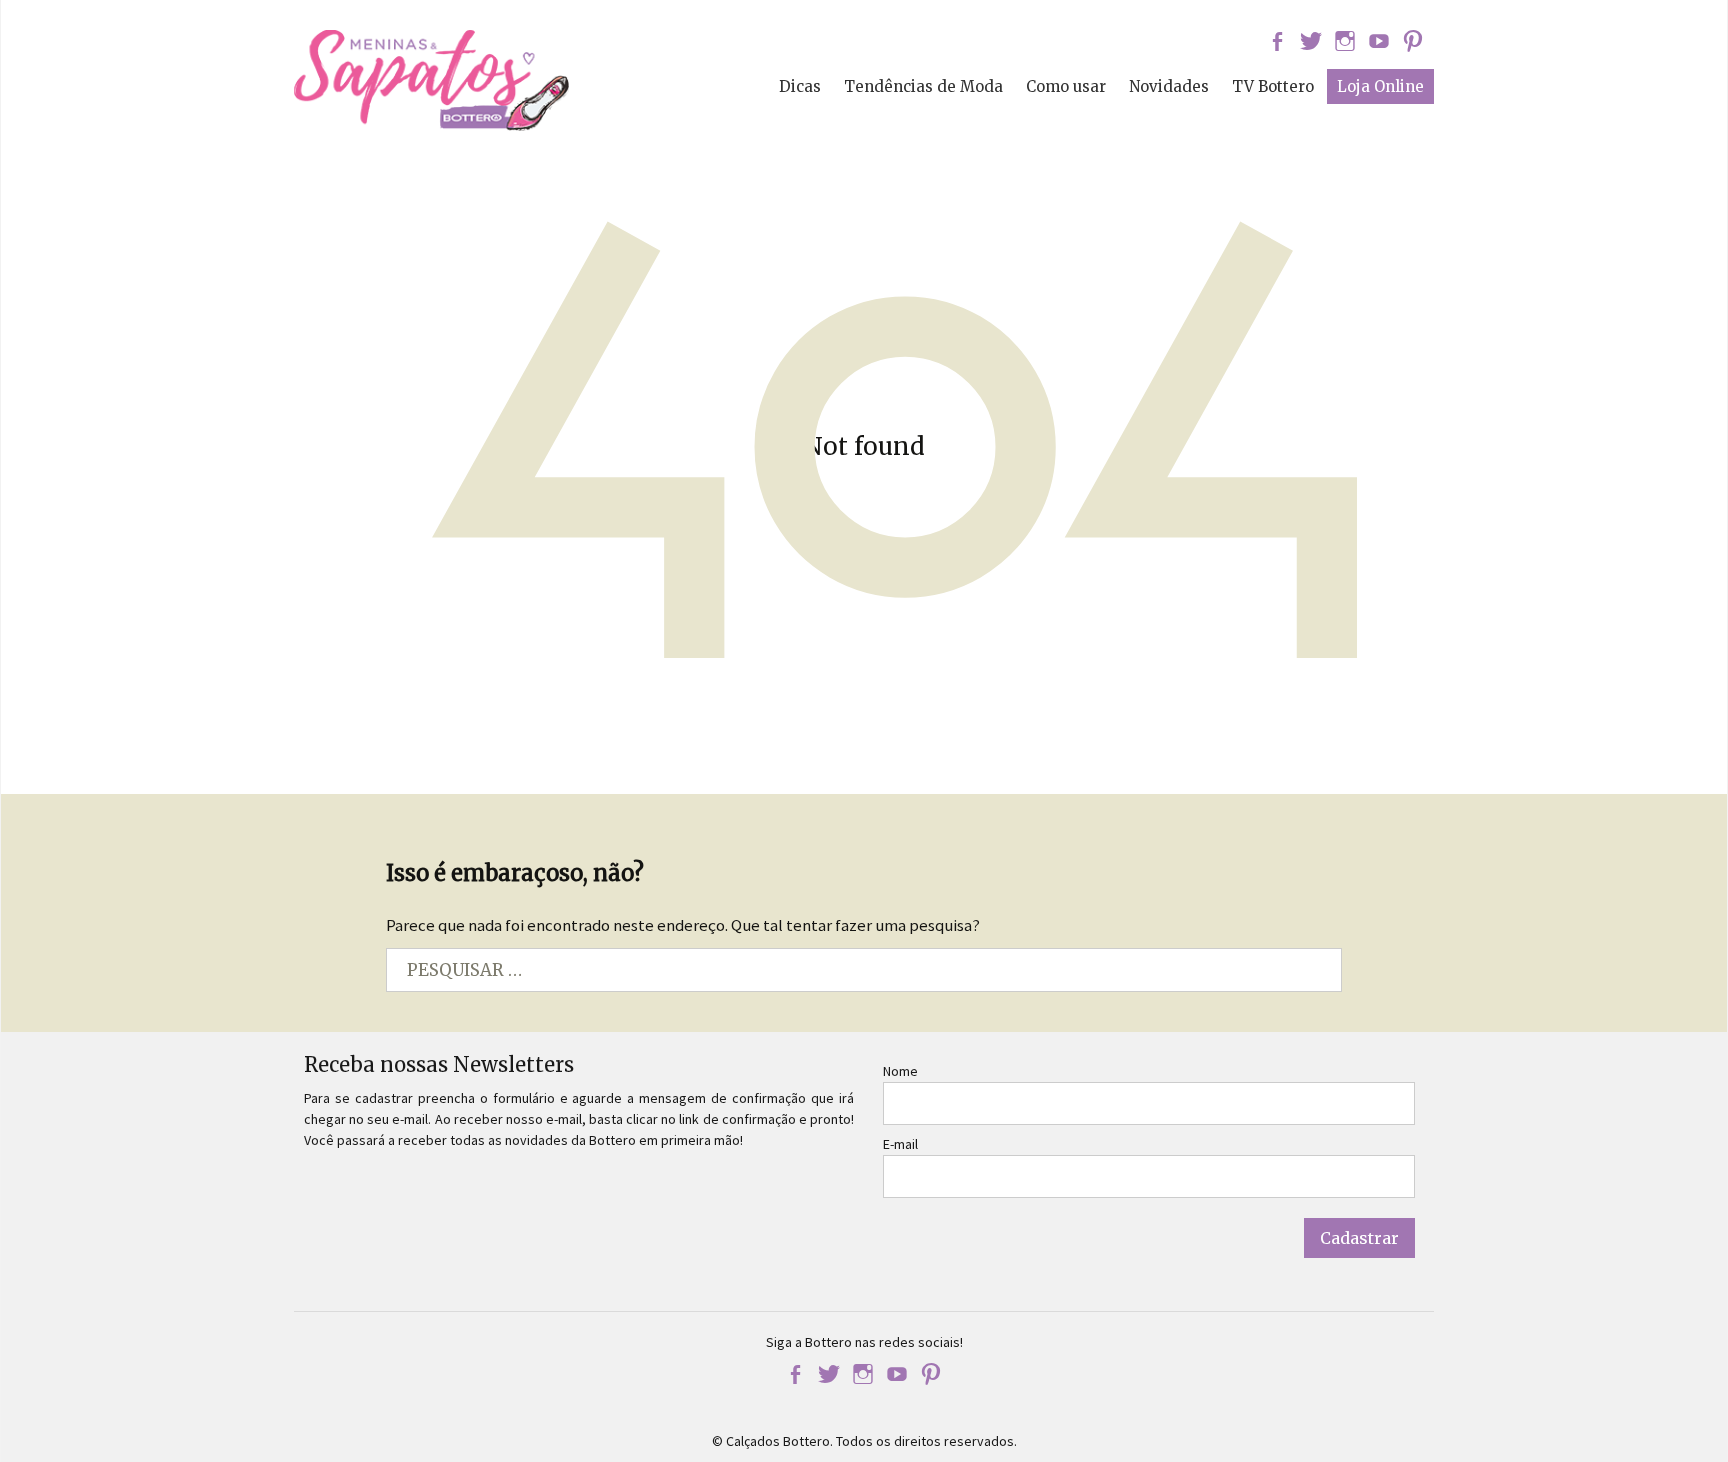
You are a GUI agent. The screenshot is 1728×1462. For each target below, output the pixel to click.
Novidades (1169, 86)
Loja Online (1380, 86)
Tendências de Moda (923, 86)
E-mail (900, 1144)
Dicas (800, 86)
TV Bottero (1273, 86)
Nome (900, 1071)
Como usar (1066, 86)
